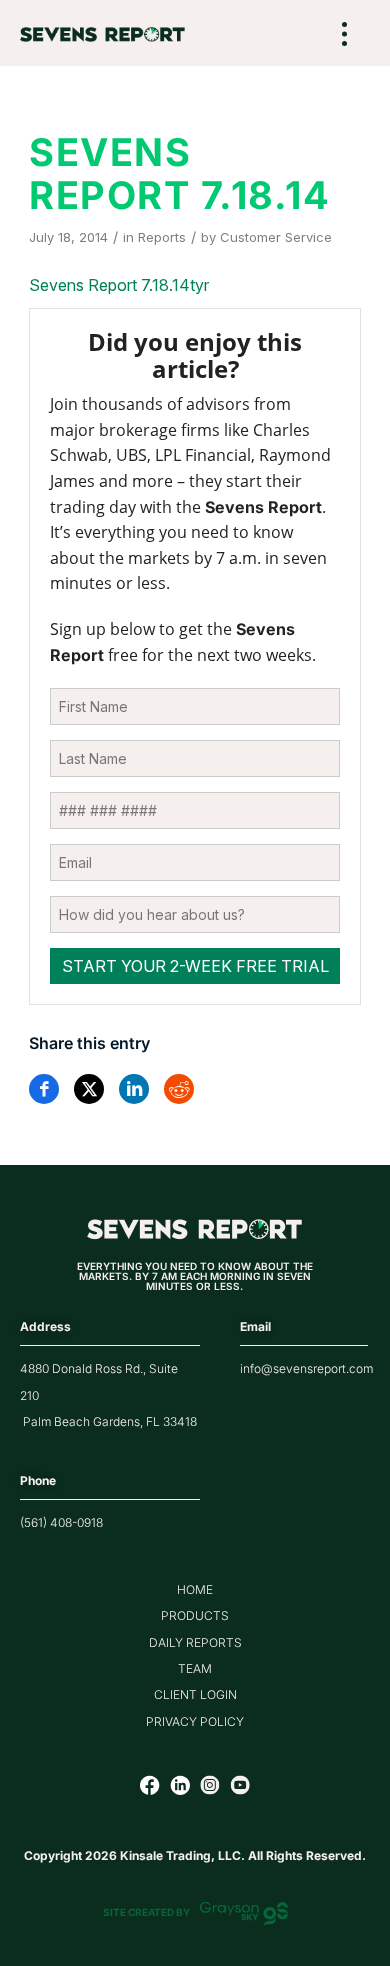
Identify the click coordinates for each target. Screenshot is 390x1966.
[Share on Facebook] (44, 1089)
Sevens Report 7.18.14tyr (119, 285)
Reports (162, 237)
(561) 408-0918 (61, 1522)
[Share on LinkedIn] (134, 1089)
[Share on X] (89, 1089)
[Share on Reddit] (179, 1089)
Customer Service (276, 237)
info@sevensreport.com (306, 1368)
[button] (345, 35)
